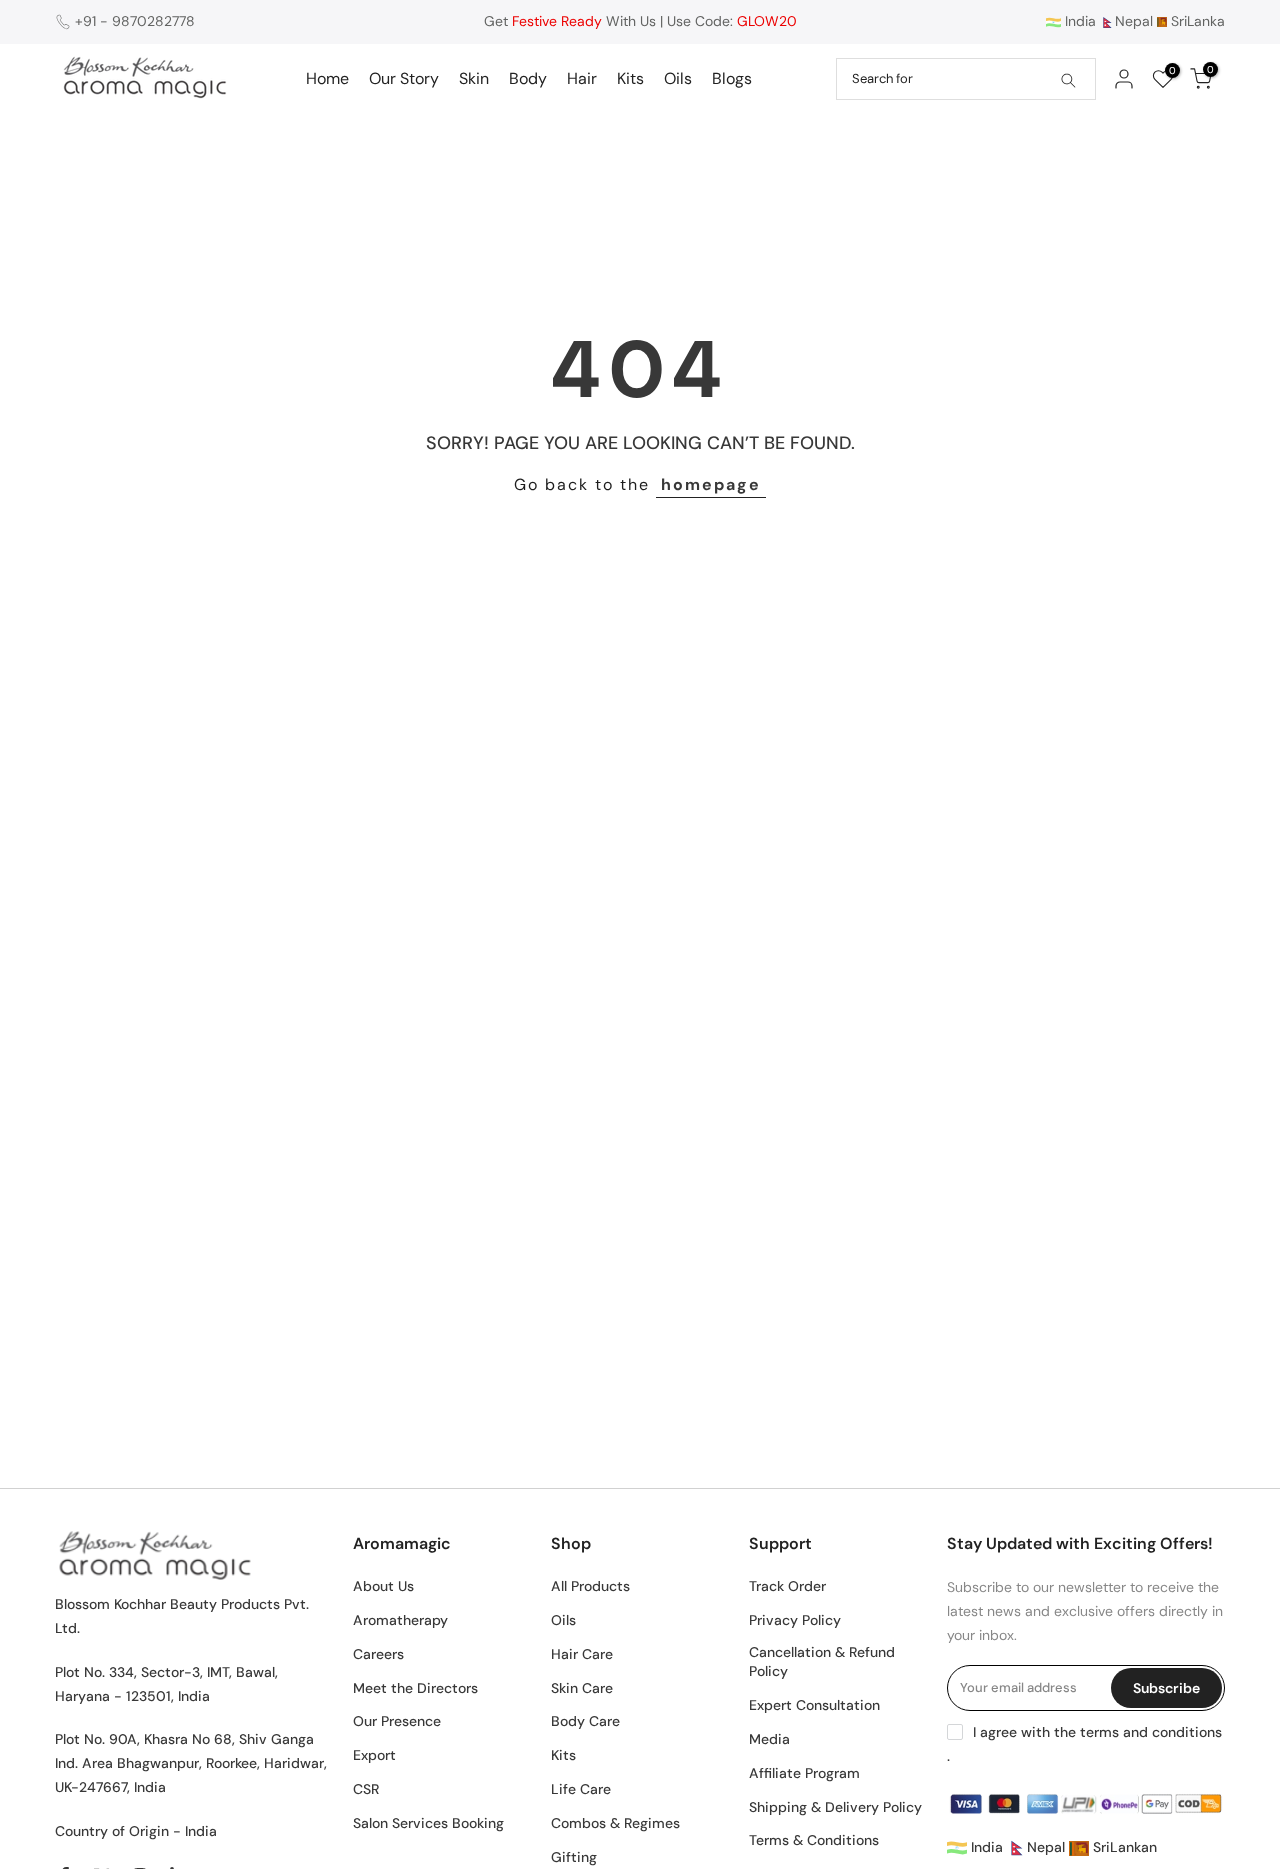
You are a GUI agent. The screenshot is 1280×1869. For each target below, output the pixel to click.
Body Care (585, 1721)
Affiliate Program (804, 1773)
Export (374, 1755)
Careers (378, 1654)
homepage (711, 484)
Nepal (1134, 21)
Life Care (581, 1789)
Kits (630, 78)
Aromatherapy (400, 1620)
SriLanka (1196, 21)
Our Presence (397, 1721)
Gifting (574, 1857)
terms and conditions (1151, 1732)
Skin (474, 78)
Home (327, 78)
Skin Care (582, 1688)
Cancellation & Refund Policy (822, 1662)
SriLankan (1123, 1847)
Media (769, 1739)
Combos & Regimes (615, 1823)
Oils (678, 78)
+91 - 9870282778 (135, 21)
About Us (383, 1586)
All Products (590, 1586)
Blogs (732, 78)
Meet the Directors (415, 1688)
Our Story (404, 78)
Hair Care (582, 1654)
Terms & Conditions (814, 1840)
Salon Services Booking (428, 1823)
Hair (582, 78)
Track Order (787, 1586)
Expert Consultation (814, 1705)
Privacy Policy (795, 1620)
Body (528, 78)
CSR (366, 1789)
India (1078, 21)
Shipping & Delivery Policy (835, 1807)
